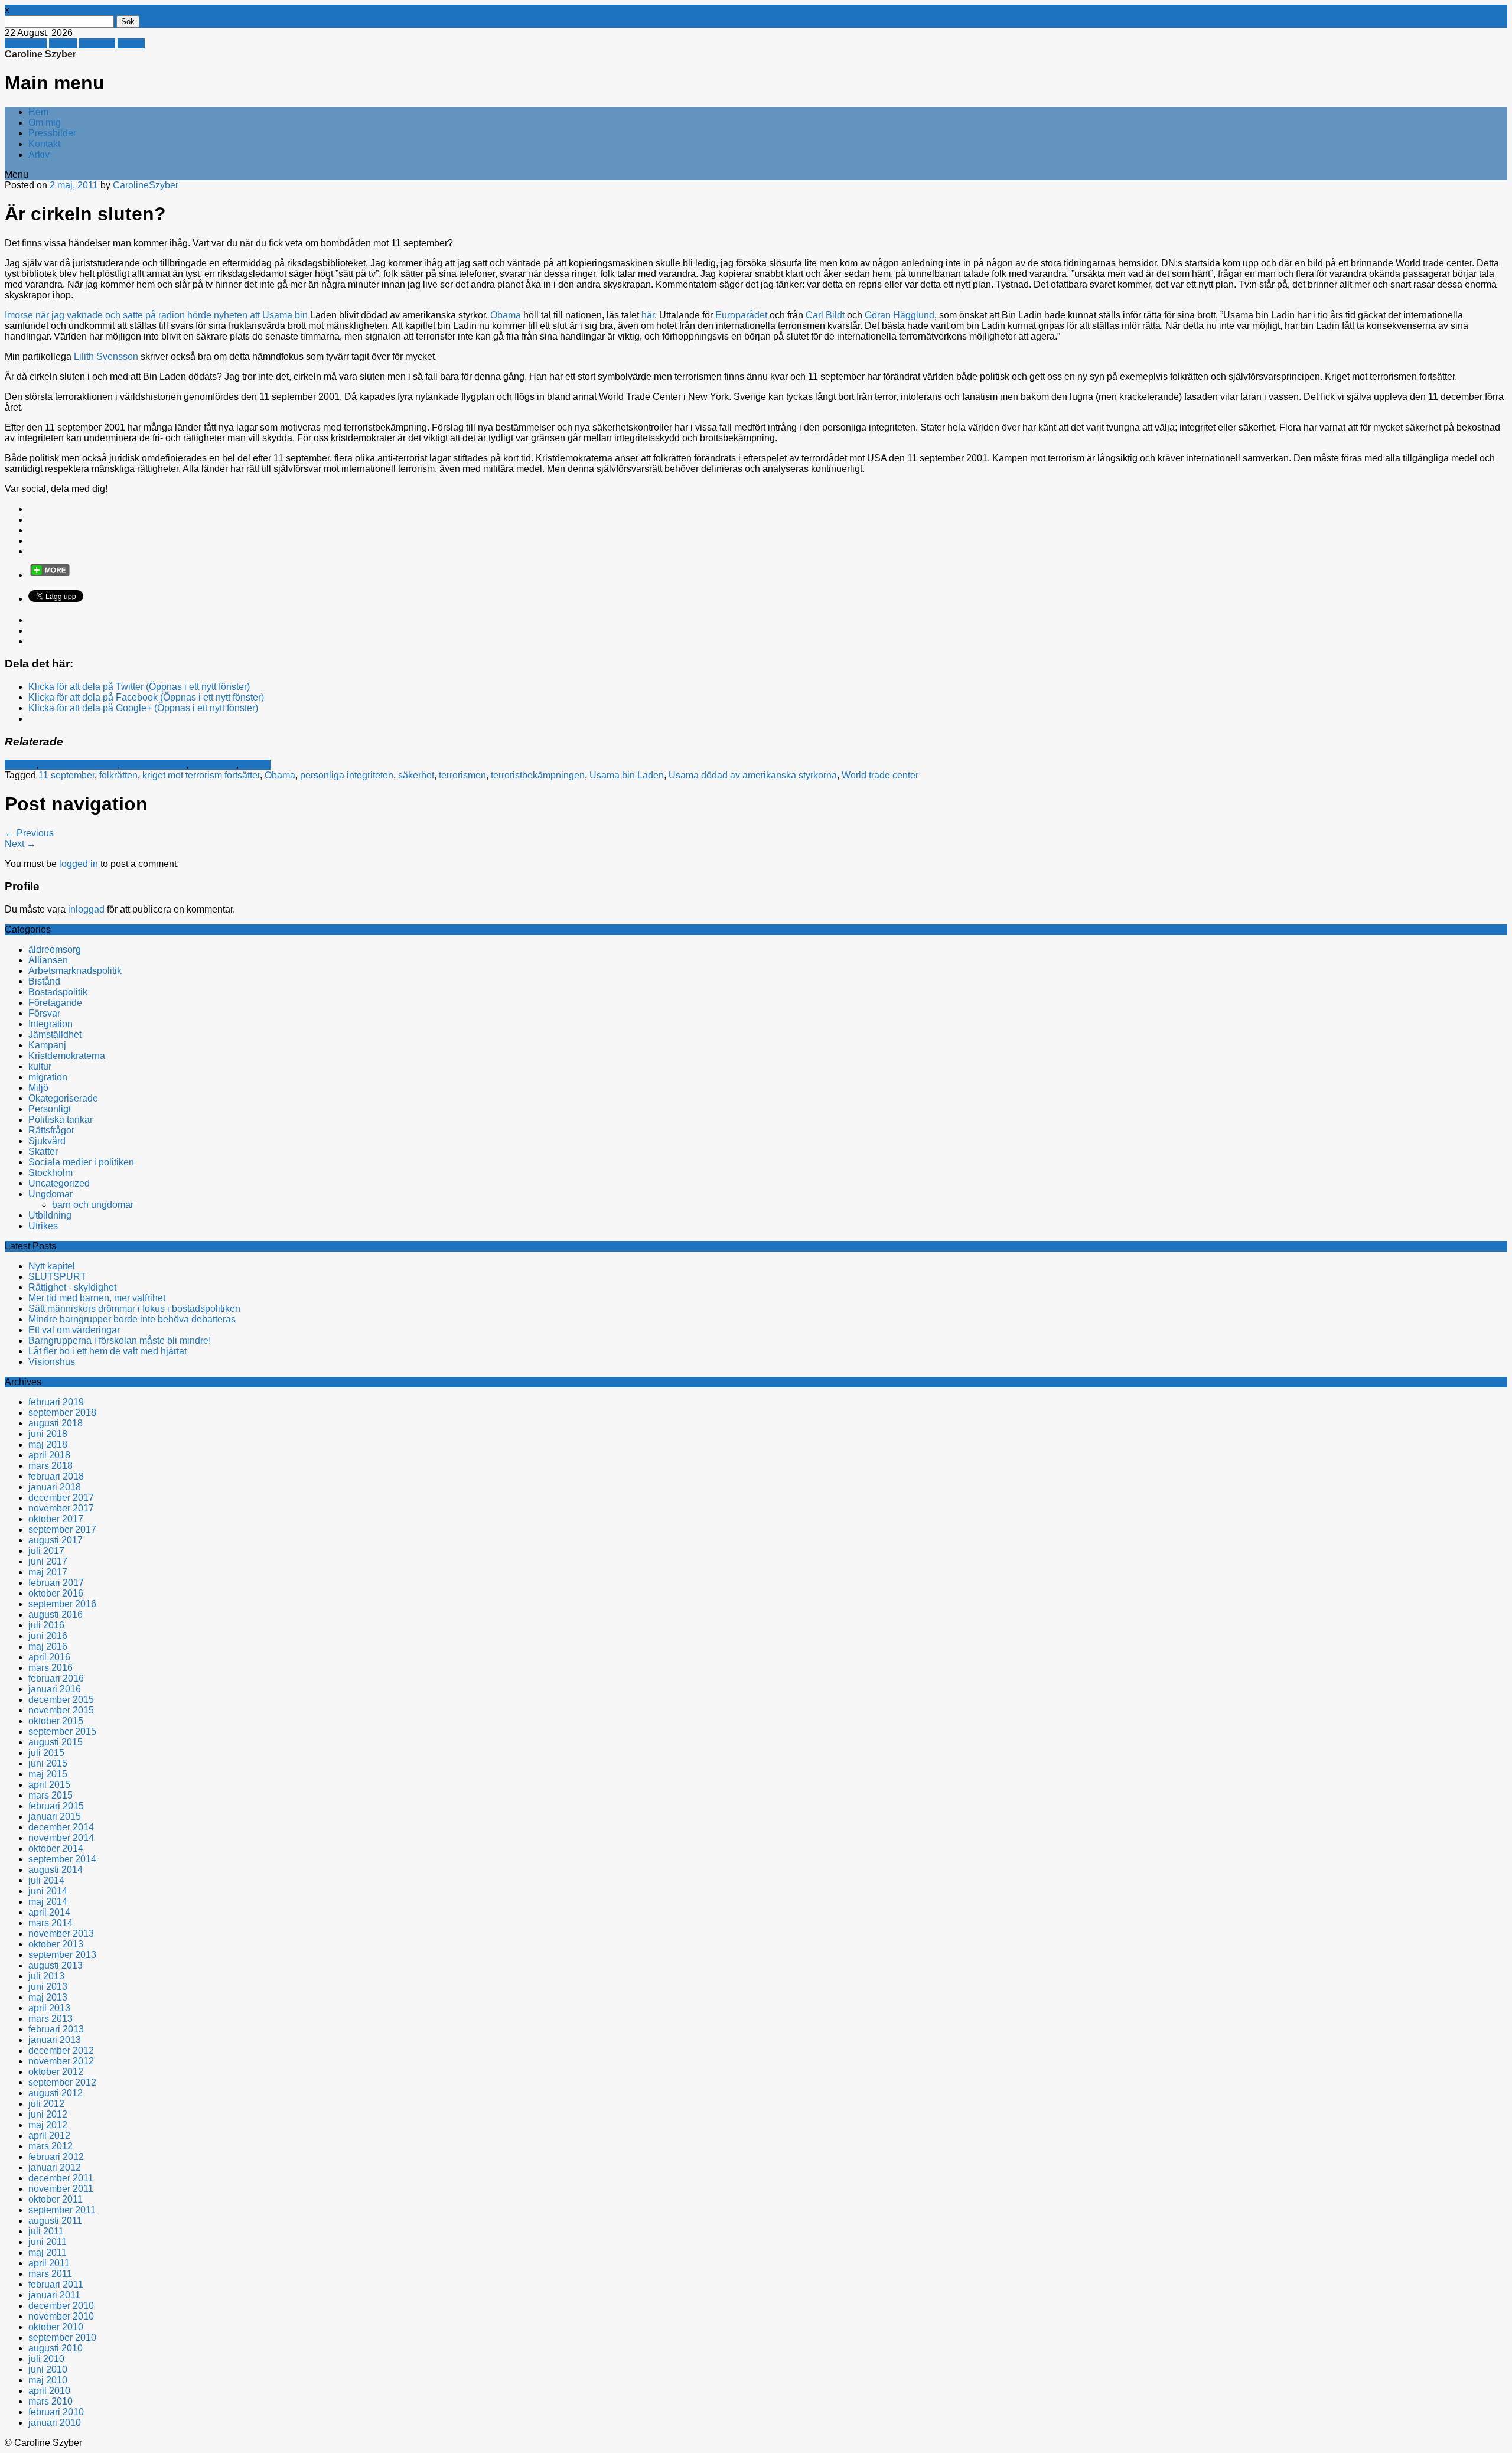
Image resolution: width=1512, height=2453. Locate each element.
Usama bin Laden (627, 775)
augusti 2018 (56, 1423)
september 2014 (62, 1859)
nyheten (231, 315)
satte (133, 315)
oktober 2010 (56, 2327)
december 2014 (61, 1827)
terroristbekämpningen (538, 775)
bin (301, 315)
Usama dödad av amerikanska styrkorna (753, 775)
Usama (277, 315)
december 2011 (61, 2178)
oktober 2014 (56, 1848)
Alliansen (48, 960)
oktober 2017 (56, 1519)
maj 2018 (48, 1444)
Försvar (20, 765)
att (255, 315)
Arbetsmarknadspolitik (75, 971)
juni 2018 (48, 1434)
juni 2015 (48, 1763)
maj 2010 (48, 2380)
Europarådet (741, 315)
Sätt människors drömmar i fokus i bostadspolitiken (134, 1309)
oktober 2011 (56, 2199)
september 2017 (62, 1530)
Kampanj (47, 1045)
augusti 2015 (56, 1742)
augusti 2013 (56, 1965)
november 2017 (61, 1508)
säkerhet (416, 775)
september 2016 (62, 1604)
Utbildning (50, 1215)
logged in (79, 864)
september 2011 (62, 2210)
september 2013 (62, 1955)
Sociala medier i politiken (81, 1162)
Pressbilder (52, 133)
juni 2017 (48, 1561)
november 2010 (61, 2316)
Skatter (43, 1151)
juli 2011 (46, 2231)
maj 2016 (48, 1646)
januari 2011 (54, 2295)
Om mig (45, 123)
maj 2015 (48, 1774)
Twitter (63, 43)
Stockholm (50, 1173)
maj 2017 (48, 1572)
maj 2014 (48, 1902)
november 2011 (61, 2189)
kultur (40, 1066)
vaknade (85, 315)
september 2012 (62, 2082)
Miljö (38, 1088)
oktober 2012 (56, 2072)
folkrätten (118, 775)
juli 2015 (46, 1753)
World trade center (880, 775)
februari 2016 (56, 1678)
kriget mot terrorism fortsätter (201, 775)
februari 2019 (56, 1402)
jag (58, 315)
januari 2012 (55, 2167)
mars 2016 (50, 1668)
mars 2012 (50, 2146)
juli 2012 (46, 2104)
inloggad (86, 909)
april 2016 (49, 1657)
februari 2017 (56, 1583)
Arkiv (39, 154)
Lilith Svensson (107, 356)
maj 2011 (48, 2252)
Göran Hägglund (900, 315)
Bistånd (44, 981)
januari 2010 (55, 2423)
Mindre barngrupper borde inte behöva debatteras (132, 1319)
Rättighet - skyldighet (72, 1287)
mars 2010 (50, 2401)
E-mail (131, 43)
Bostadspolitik (58, 992)
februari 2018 (56, 1476)
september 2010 (62, 2338)
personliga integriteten (347, 775)
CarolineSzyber (146, 185)
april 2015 (49, 1785)
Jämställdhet (55, 1035)
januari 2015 (55, 1817)
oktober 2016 (56, 1593)
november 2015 (61, 1710)
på (151, 315)
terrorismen (462, 775)
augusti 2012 (56, 2093)
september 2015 (62, 1732)
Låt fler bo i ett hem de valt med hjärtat (107, 1351)
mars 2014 (50, 1923)
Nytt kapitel (52, 1266)
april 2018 (49, 1455)
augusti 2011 (55, 2221)
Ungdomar (50, 1194)
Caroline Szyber (40, 54)
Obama (504, 315)
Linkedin (97, 43)
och (113, 315)
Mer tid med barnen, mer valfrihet (97, 1298)
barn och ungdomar (93, 1205)
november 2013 (61, 1934)
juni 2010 (48, 2369)
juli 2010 (46, 2359)
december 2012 (61, 2050)
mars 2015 (50, 1795)
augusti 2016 (56, 1615)
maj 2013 (48, 1997)
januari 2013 (55, 2040)
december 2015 (61, 1700)
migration (48, 1077)
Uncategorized (59, 1183)
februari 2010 (56, 2412)
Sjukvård (47, 1141)
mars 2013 (50, 2019)
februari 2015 (56, 1806)
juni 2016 (48, 1636)
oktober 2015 (56, 1721)
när (42, 315)
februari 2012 (56, 2157)
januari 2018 (55, 1487)
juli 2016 (46, 1625)
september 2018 (62, 1413)
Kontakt (44, 144)
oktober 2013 (56, 1944)
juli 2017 (46, 1551)
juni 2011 (48, 2242)
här (648, 315)
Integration (50, 1024)
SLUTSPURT (57, 1277)
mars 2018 (50, 1466)
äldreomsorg (55, 949)
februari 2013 (56, 2029)
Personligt (50, 1109)
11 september (66, 775)
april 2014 (49, 1912)
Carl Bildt (825, 315)
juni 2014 (48, 1891)
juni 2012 (48, 2114)
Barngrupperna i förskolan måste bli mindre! (120, 1340)
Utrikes (256, 765)
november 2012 (61, 2061)
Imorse (19, 315)
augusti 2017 (56, 1540)
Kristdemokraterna (79, 765)
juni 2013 (48, 1987)
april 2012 (49, 2136)
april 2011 (49, 2263)
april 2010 (49, 2391)
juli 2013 (46, 1976)
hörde (199, 315)
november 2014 (61, 1838)
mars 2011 (50, 2274)
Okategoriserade (63, 1098)
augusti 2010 (56, 2348)
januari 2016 (55, 1689)
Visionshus (52, 1362)
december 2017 (61, 1498)
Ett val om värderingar (74, 1330)
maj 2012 (48, 2125)
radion (172, 315)
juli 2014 (46, 1880)
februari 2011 (56, 2284)
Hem (38, 112)
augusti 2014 (56, 1870)
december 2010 (61, 2306)
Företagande (55, 1003)
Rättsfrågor (214, 765)
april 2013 (49, 2008)
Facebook (26, 43)
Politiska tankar (154, 765)
